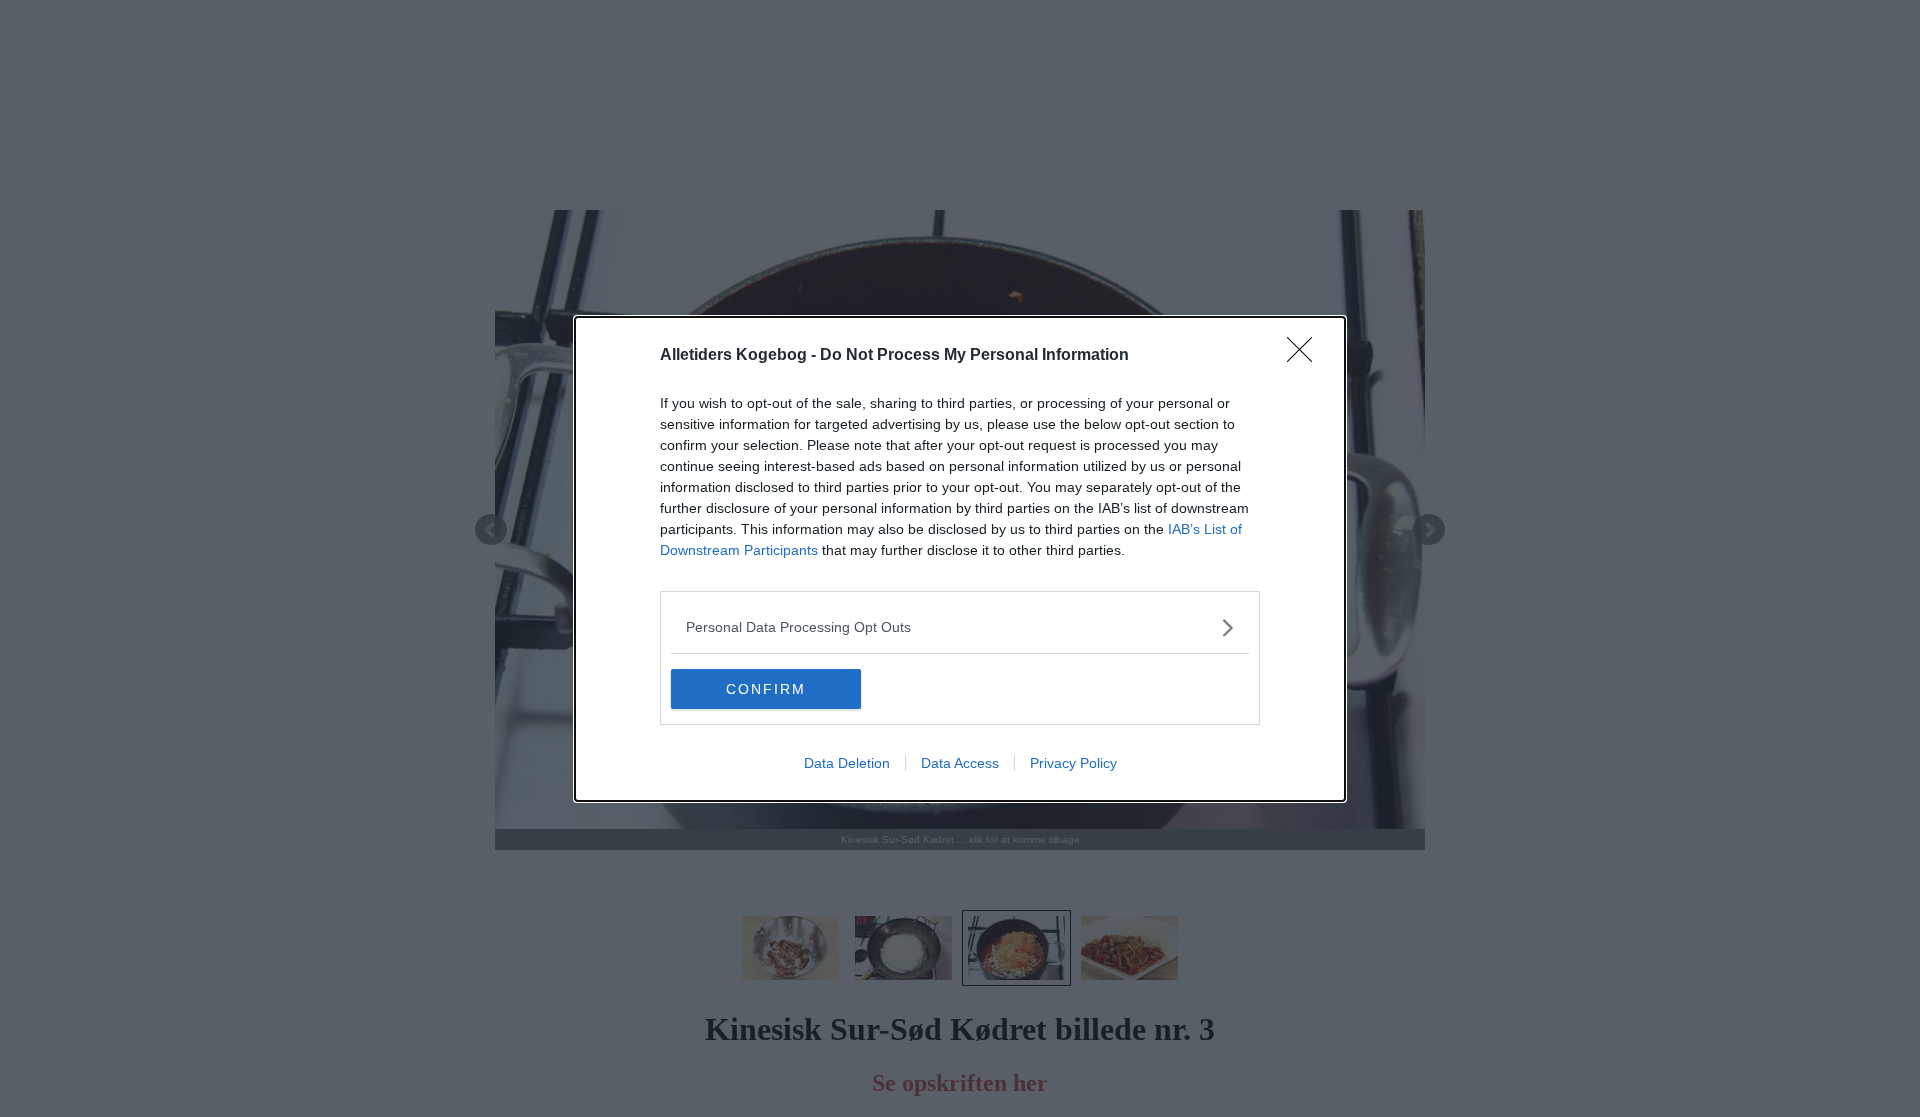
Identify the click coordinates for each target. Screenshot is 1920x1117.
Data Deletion (847, 763)
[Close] (1306, 356)
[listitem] (960, 627)
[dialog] (960, 559)
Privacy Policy (1073, 763)
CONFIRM (766, 689)
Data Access (960, 763)
